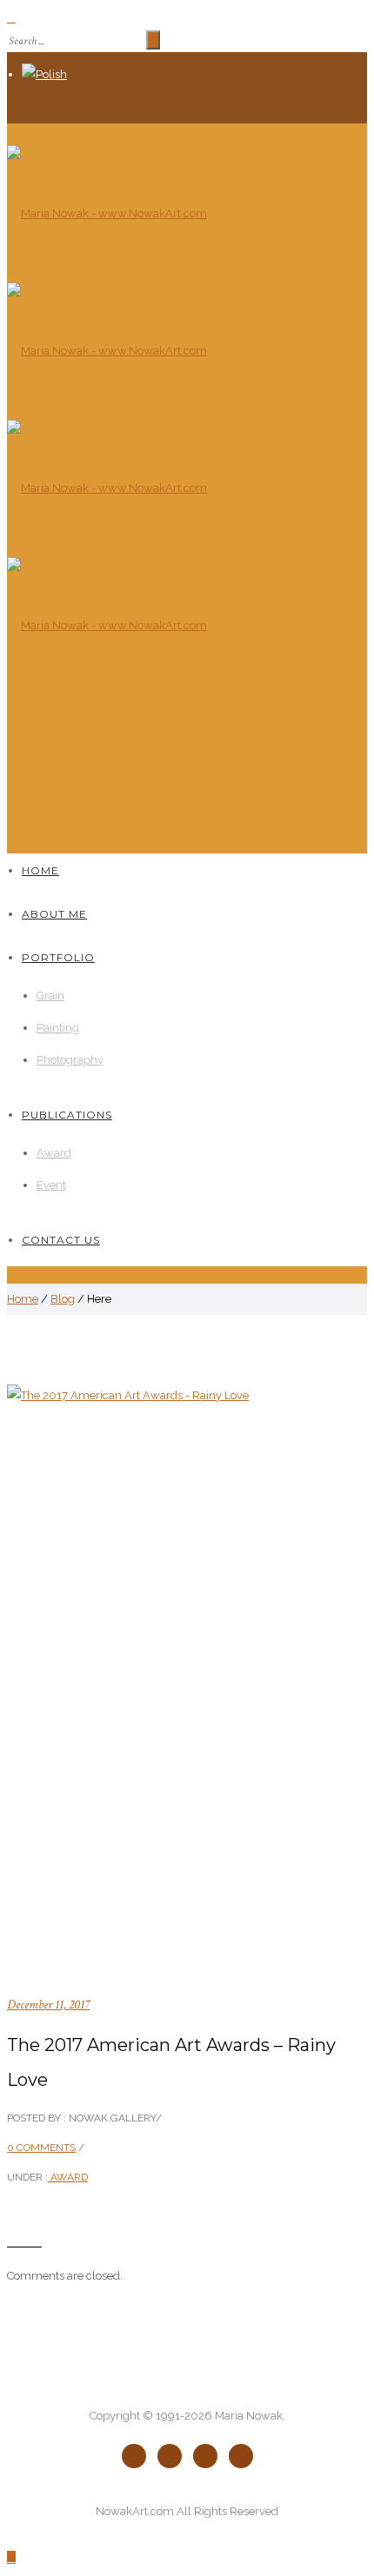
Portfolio (58, 957)
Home (40, 870)
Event (51, 1185)
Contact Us (61, 1240)
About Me (54, 914)
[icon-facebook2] (138, 2456)
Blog (63, 1299)
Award (54, 1153)
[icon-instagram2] (241, 2456)
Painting (58, 1028)
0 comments (41, 2148)
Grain (50, 996)
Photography (70, 1060)
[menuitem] (194, 75)
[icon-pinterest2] (210, 2456)
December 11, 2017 (48, 2005)
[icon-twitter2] (174, 2456)
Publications (67, 1115)
